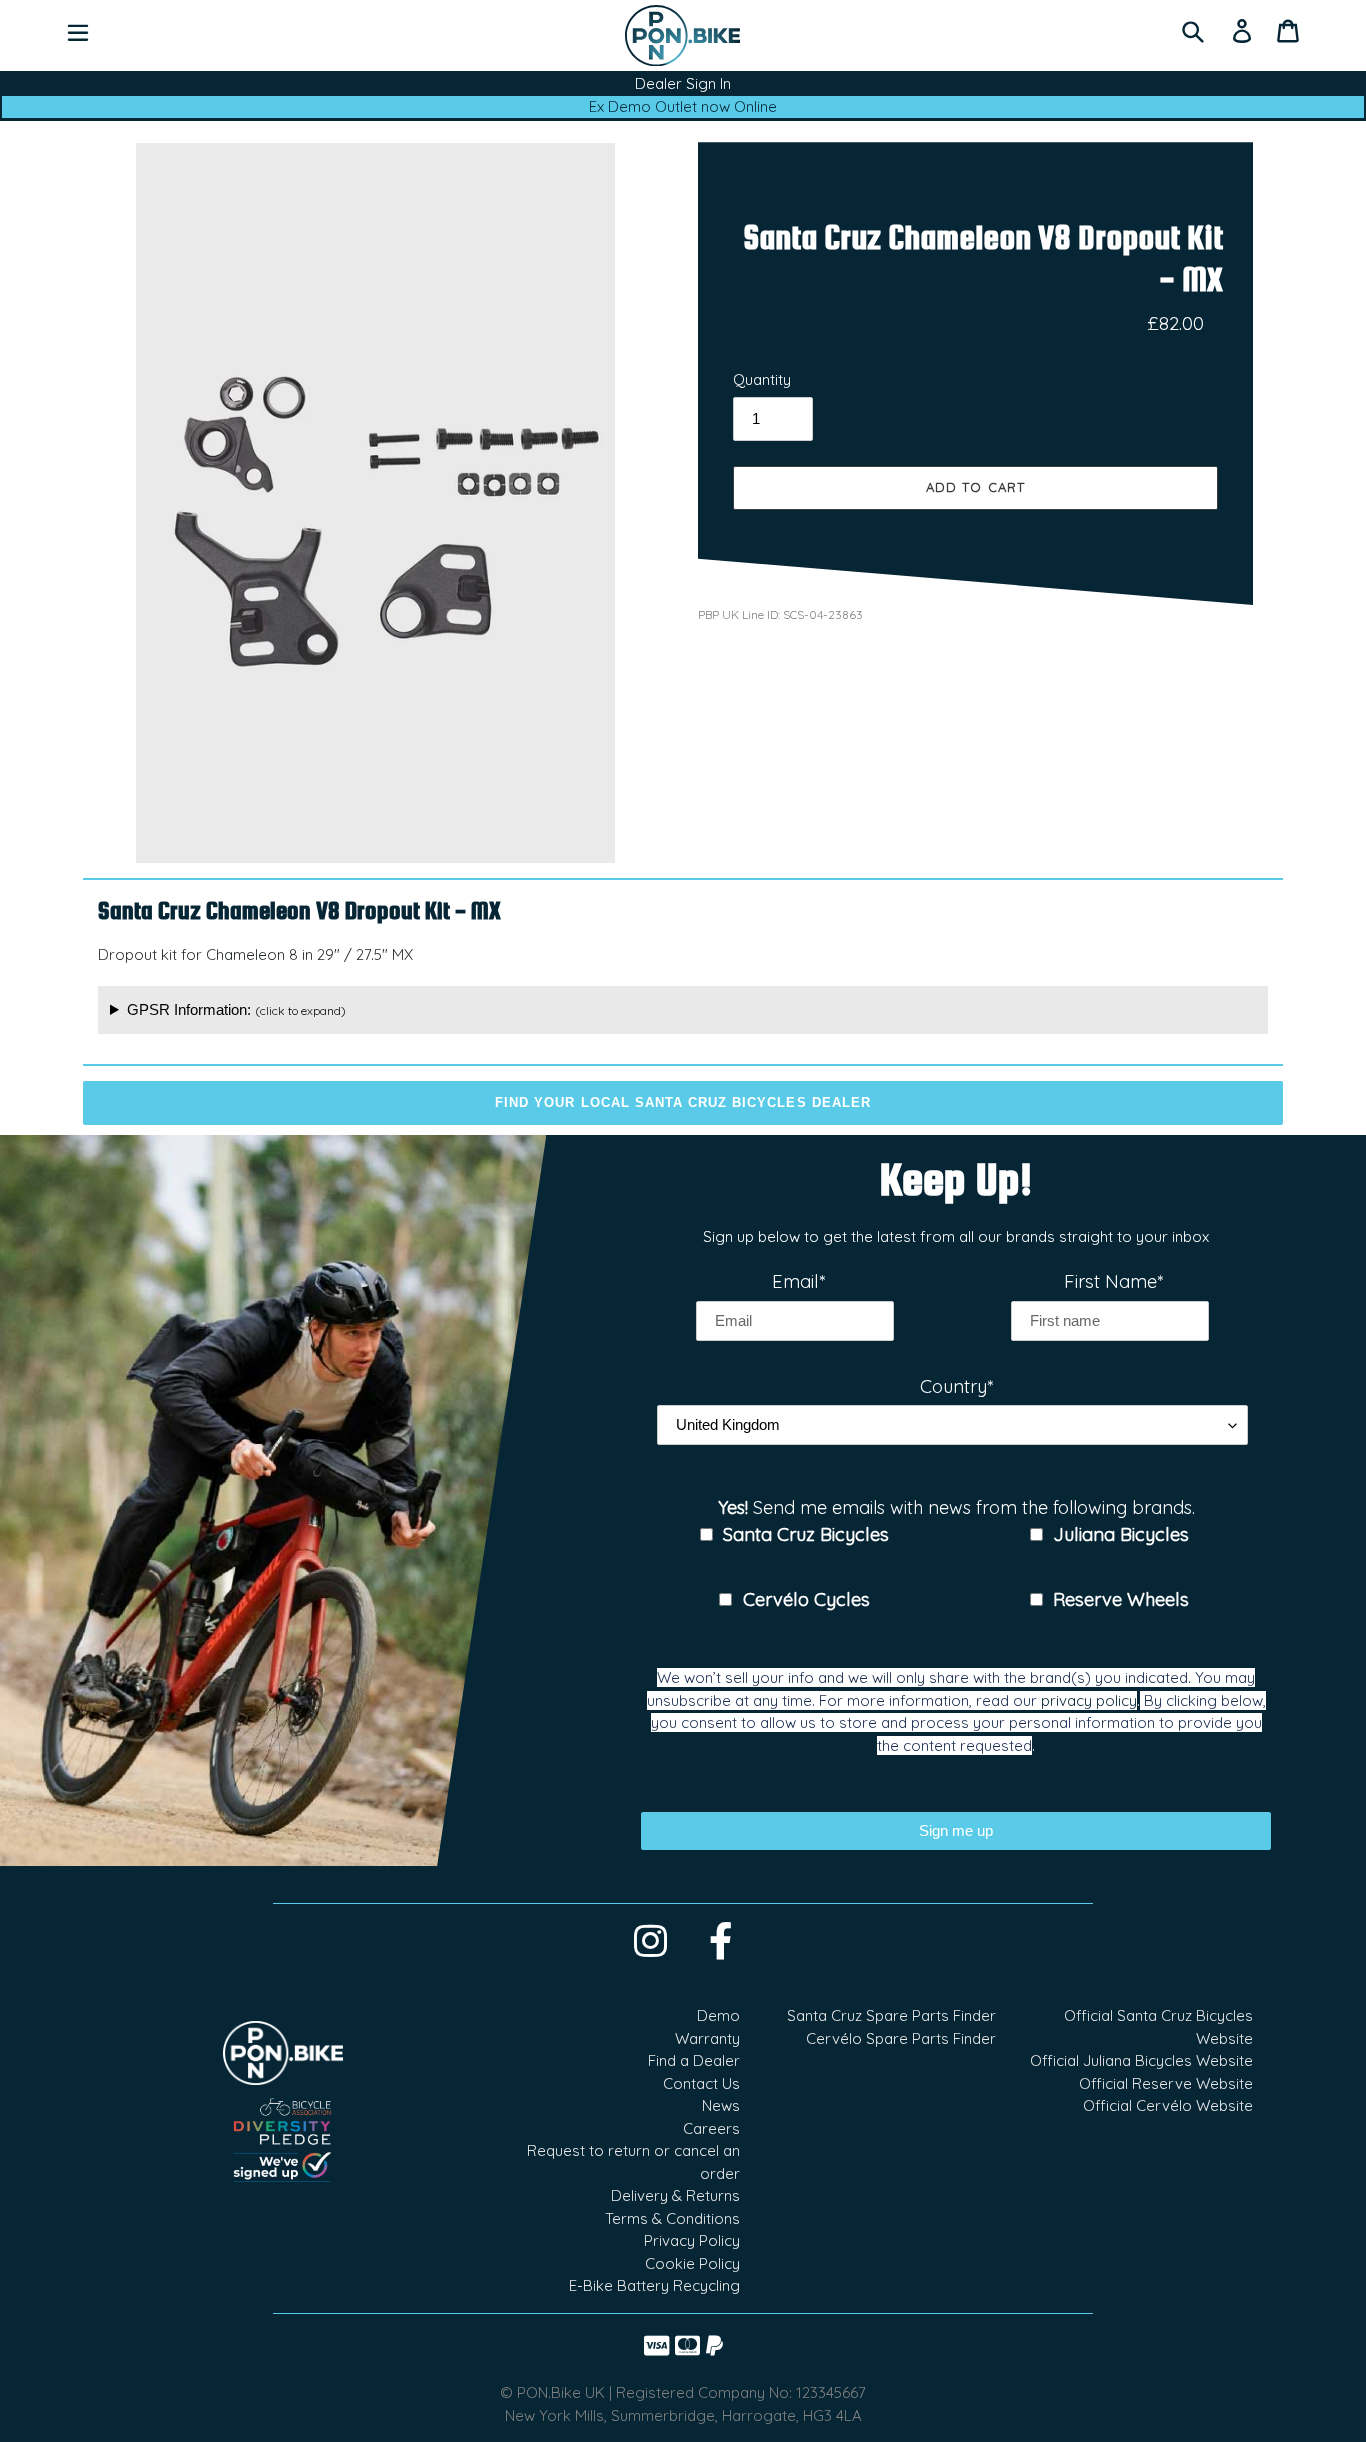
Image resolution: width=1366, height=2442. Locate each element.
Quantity (762, 379)
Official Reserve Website (1166, 2083)
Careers (711, 2128)
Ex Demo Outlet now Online (683, 106)
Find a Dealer (694, 2060)
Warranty (707, 2038)
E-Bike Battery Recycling (654, 2285)
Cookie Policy (692, 2263)
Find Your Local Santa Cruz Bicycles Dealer (683, 1102)
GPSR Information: (236, 1009)
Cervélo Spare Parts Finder (901, 2038)
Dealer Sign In (683, 83)
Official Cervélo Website (1168, 2105)
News (721, 2105)
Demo (718, 2015)
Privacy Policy (692, 2240)
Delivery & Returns (675, 2195)
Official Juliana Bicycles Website (1141, 2060)
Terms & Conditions (672, 2218)
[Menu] (78, 31)
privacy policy (1089, 1700)
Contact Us (701, 2083)
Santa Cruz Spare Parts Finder (891, 2015)
